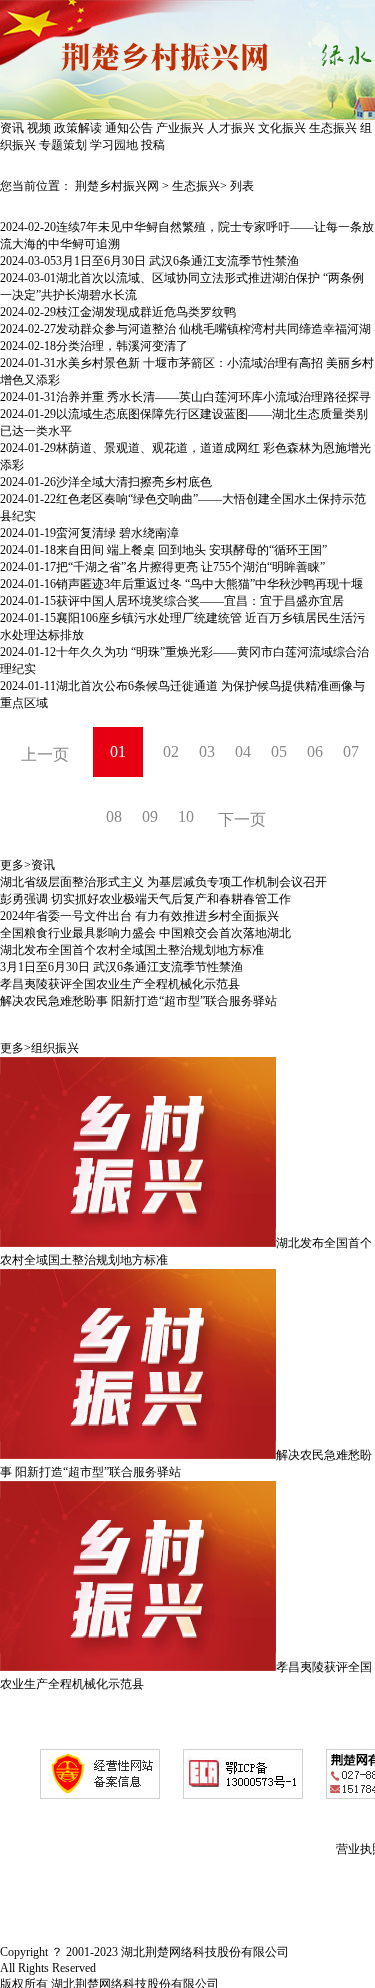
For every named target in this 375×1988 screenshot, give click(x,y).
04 (243, 751)
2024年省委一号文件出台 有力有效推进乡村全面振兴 (139, 916)
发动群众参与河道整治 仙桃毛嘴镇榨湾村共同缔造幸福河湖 (213, 329)
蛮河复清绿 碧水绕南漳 (117, 533)
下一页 (242, 819)
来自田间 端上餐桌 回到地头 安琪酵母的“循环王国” (191, 550)
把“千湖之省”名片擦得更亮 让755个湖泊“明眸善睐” (190, 567)
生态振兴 (333, 128)
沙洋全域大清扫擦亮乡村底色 (134, 482)
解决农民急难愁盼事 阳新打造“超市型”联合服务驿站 (138, 1001)
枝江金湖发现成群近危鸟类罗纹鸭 (146, 312)
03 (207, 751)
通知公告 (129, 128)
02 (171, 751)
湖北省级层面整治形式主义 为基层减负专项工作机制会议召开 (163, 882)
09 (150, 816)
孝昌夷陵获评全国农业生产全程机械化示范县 (120, 984)
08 (114, 816)
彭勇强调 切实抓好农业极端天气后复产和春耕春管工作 (145, 899)
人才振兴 (231, 128)
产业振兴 (180, 128)
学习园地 (114, 145)
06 (315, 751)
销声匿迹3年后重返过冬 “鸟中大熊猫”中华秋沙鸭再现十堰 (209, 584)
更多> (15, 865)
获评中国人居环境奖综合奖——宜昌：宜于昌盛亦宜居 (200, 601)
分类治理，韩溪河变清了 (122, 346)
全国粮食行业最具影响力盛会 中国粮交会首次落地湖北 (145, 933)
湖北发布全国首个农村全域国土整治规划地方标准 (132, 950)
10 (186, 816)
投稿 (153, 145)
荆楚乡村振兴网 (117, 186)
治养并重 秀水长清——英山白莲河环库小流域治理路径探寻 (213, 397)
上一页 (45, 754)
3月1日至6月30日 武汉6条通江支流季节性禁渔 (177, 261)
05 (279, 751)
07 (351, 751)
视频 (39, 128)
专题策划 (63, 145)
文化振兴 (282, 128)
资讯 (12, 128)
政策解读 (78, 128)
